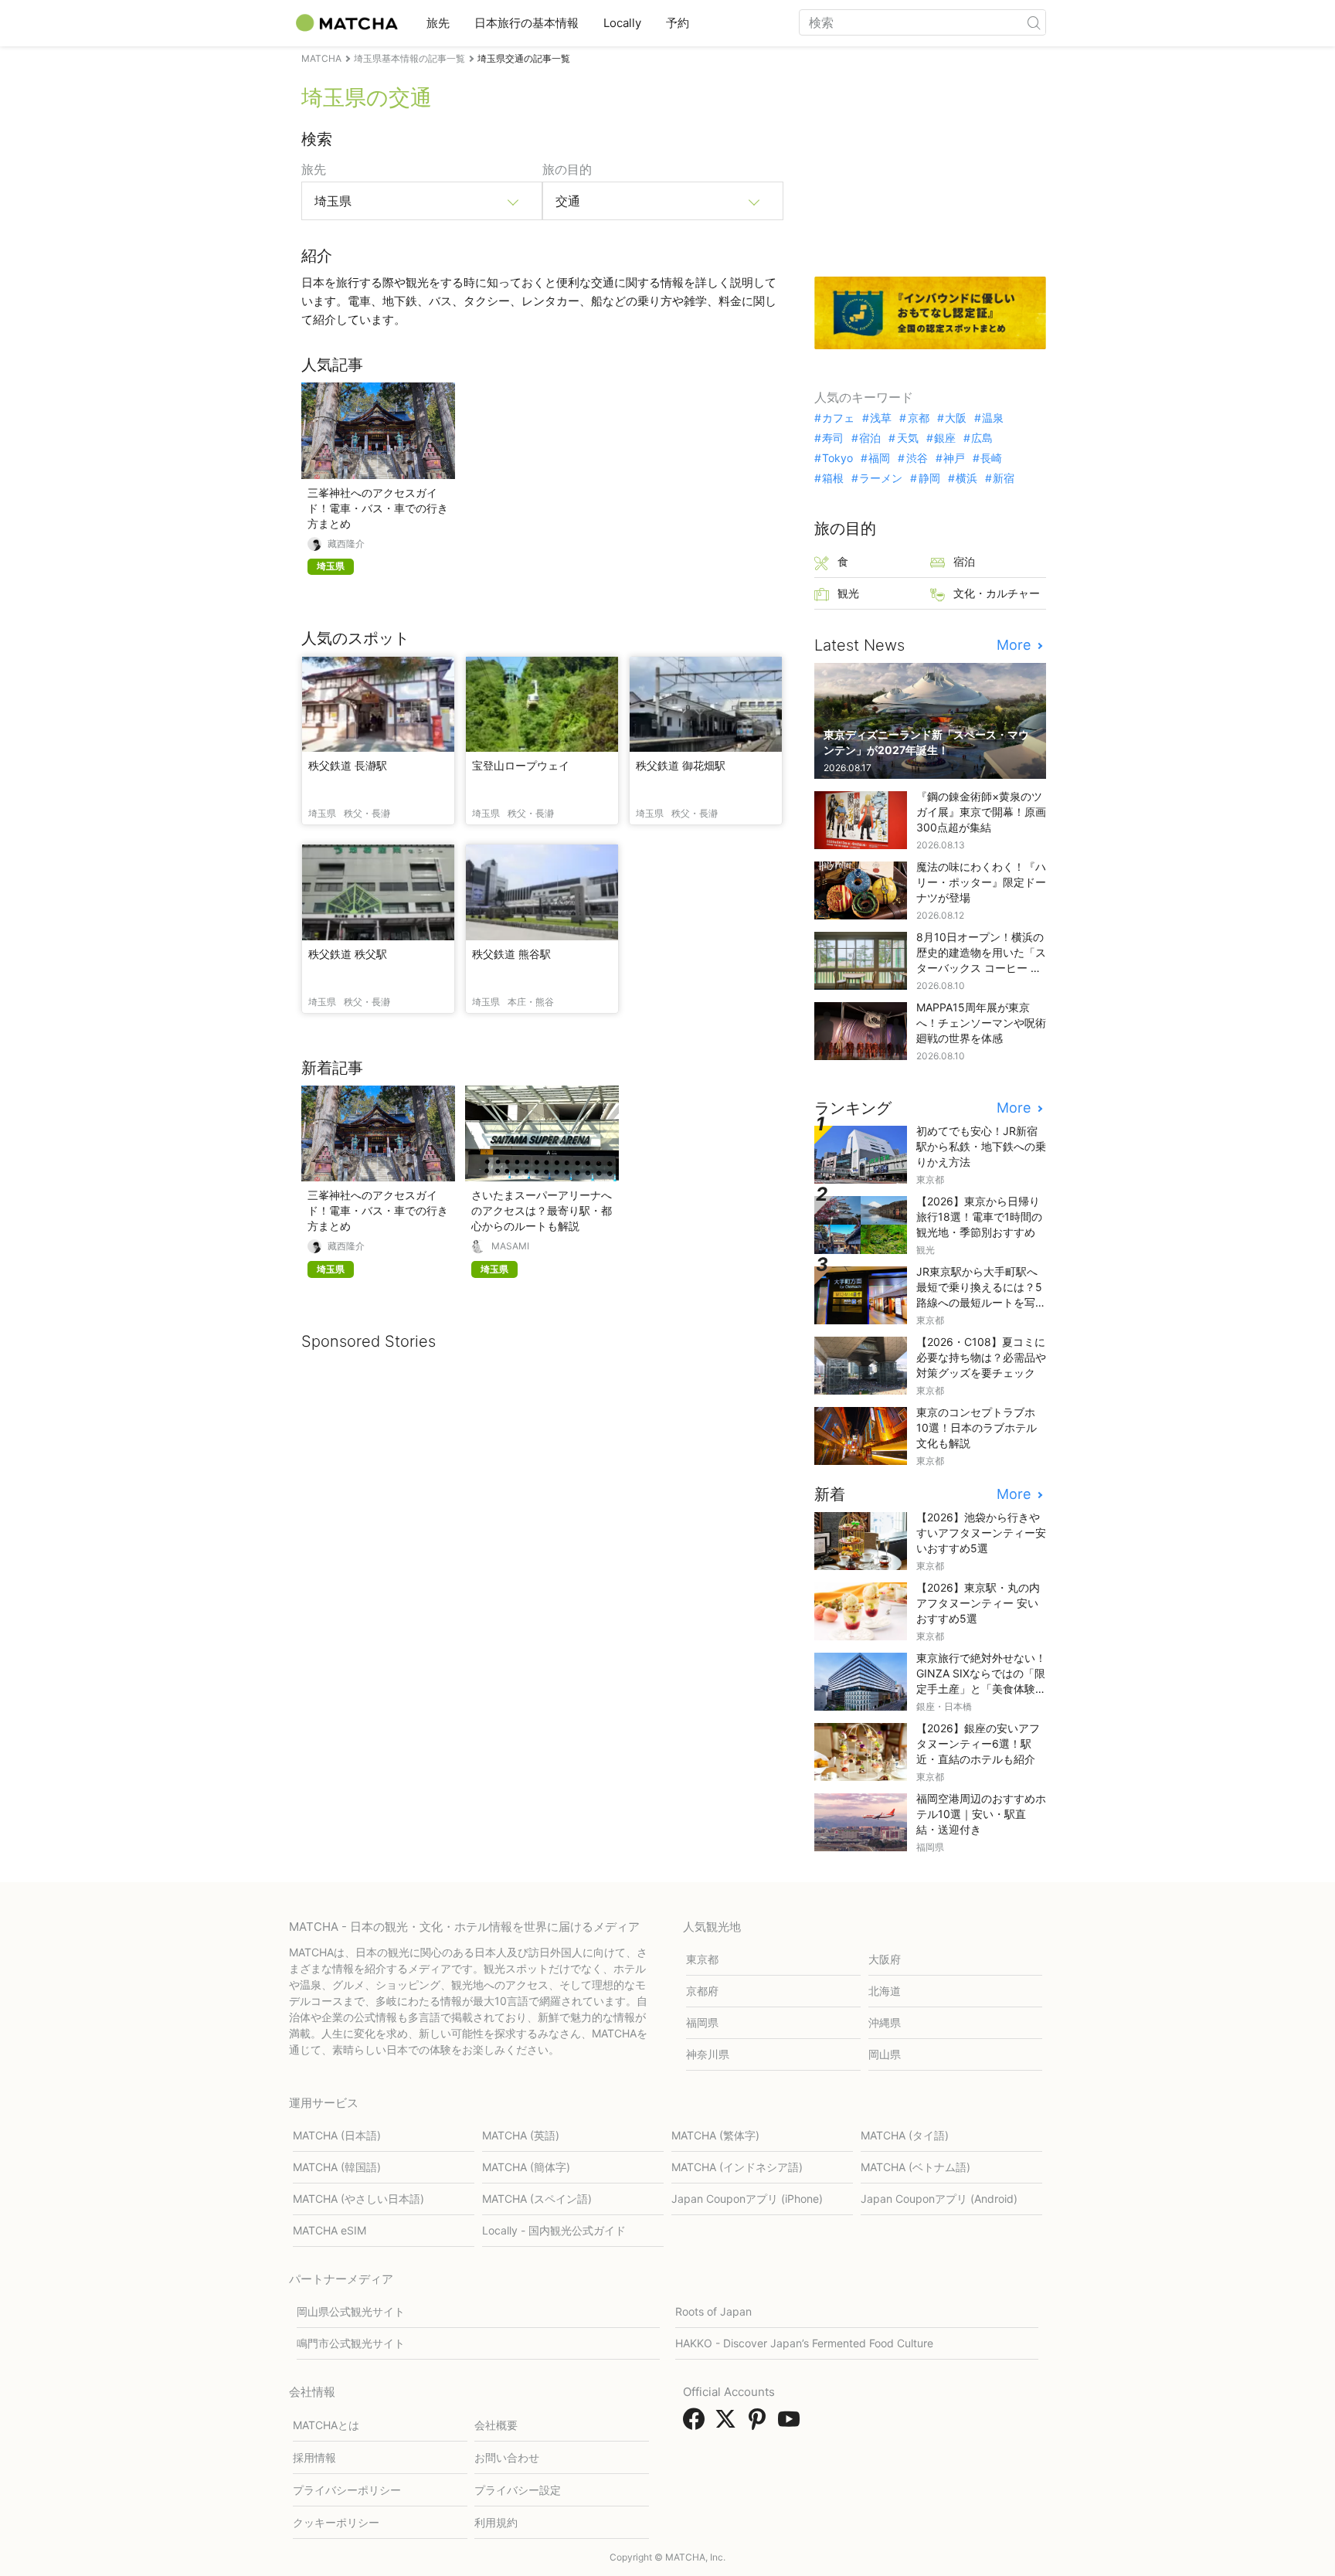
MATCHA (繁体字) (715, 2135)
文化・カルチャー (997, 593)
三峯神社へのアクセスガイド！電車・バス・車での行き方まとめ (378, 508)
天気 (907, 438)
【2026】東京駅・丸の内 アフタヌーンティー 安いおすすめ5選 (978, 1603)
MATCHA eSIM (330, 2230)
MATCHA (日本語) (337, 2135)
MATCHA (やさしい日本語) (358, 2199)
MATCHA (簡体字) (526, 2167)
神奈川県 (708, 2054)
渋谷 (917, 458)
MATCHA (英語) (521, 2135)
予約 (678, 23)
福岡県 (702, 2022)
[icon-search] (1034, 22)
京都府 (702, 1991)
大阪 (956, 418)
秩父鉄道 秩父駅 (348, 954)
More (1016, 645)
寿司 (833, 438)
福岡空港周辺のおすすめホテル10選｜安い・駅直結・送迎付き (981, 1814)
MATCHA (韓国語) (337, 2167)
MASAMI (510, 1246)
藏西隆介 (346, 544)
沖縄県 (885, 2022)
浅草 (881, 418)
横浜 (966, 478)
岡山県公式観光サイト (351, 2311)
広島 (982, 438)
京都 (918, 418)
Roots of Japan (713, 2311)
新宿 (1004, 478)
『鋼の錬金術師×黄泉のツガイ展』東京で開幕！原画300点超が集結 (981, 812)
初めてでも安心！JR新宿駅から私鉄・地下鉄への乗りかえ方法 (981, 1146)
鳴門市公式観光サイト (351, 2343)
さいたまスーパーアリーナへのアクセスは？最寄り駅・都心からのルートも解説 (542, 1210)
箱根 (833, 478)
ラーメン (881, 478)
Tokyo (837, 458)
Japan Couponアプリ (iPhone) (747, 2199)
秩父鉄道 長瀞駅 (348, 765)
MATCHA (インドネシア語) (737, 2167)
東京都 (702, 1959)
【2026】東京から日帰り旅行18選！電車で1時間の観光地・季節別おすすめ (979, 1217)
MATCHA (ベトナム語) (915, 2167)
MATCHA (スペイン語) (537, 2199)
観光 (848, 593)
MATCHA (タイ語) (905, 2135)
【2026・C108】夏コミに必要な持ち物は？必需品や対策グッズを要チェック (981, 1357)
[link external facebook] (697, 2424)
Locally (622, 23)
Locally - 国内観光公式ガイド (554, 2230)
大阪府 (885, 1959)
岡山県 (885, 2054)
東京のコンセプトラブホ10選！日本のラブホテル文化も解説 (977, 1427)
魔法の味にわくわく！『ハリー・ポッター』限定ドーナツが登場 (981, 882)
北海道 (885, 1991)
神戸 (954, 458)
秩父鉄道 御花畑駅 (681, 765)
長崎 (991, 458)
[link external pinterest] (760, 2424)
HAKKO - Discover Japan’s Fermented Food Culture (804, 2343)
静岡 (929, 478)
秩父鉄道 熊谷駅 (511, 954)
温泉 (993, 418)
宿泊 (870, 438)
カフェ (838, 418)
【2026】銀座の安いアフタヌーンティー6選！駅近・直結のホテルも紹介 (978, 1743)
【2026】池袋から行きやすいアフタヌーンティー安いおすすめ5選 (981, 1533)
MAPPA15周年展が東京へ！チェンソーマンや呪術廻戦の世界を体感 (981, 1023)
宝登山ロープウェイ (521, 765)
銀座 (945, 438)
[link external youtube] (792, 2424)
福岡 (879, 458)
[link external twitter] (729, 2424)
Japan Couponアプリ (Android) (939, 2199)
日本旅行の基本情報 (527, 23)
